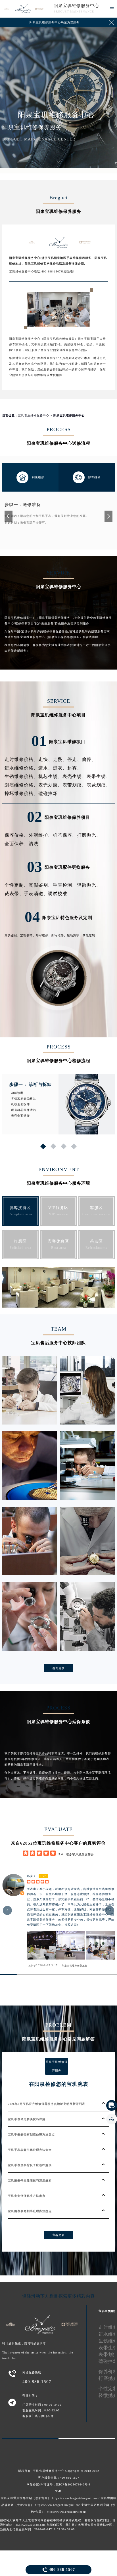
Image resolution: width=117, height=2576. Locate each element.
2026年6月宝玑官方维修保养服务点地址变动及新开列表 (47, 2104)
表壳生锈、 (75, 776)
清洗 (34, 844)
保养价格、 (17, 835)
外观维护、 (41, 835)
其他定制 (89, 935)
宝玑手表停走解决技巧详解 (27, 2119)
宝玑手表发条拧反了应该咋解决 (30, 2165)
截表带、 (14, 894)
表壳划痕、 (50, 785)
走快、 (46, 759)
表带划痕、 (75, 785)
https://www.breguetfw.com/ (67, 2512)
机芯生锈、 (50, 776)
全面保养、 (17, 844)
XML (59, 2491)
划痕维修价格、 (21, 785)
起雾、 (75, 768)
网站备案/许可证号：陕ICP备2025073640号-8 (59, 2484)
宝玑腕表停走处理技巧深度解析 (30, 2180)
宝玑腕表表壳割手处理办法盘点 (30, 2211)
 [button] (110, 1910)
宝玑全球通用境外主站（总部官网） (26, 2498)
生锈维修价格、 (21, 776)
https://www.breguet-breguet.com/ (76, 2498)
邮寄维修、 (44, 935)
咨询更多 (58, 1668)
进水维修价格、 (21, 768)
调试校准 (58, 894)
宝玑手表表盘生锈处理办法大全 (30, 2150)
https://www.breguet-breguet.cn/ (58, 2505)
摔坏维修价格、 (21, 793)
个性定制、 (17, 885)
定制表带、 (28, 935)
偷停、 (89, 759)
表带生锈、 (99, 776)
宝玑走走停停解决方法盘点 (27, 2196)
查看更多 (58, 2235)
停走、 (75, 759)
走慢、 (60, 759)
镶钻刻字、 (75, 935)
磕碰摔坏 (48, 793)
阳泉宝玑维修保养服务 (75, 1966)
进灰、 (60, 768)
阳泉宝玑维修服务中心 (76, 6)
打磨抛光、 (89, 835)
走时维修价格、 (21, 759)
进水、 (46, 768)
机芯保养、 (65, 835)
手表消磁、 (36, 894)
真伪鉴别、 (12, 935)
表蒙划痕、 (99, 785)
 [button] (8, 1910)
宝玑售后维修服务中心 (34, 415)
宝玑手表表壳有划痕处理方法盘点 (31, 2135)
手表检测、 (65, 885)
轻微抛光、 (89, 885)
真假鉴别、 (41, 885)
